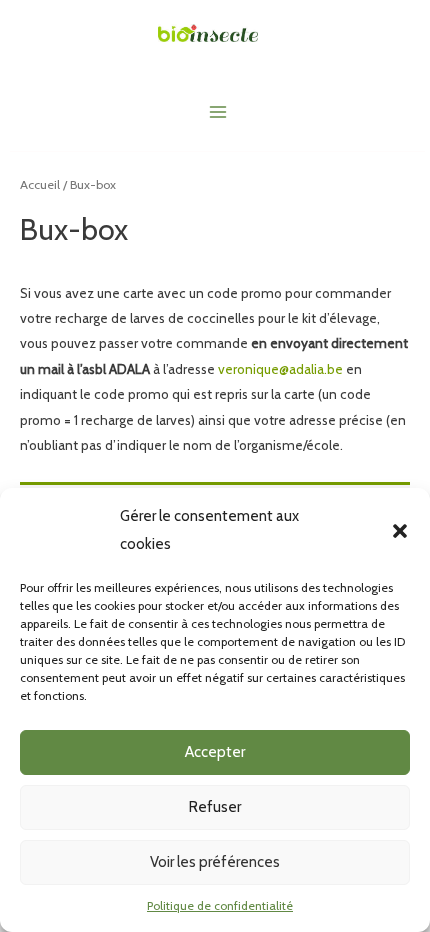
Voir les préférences (215, 862)
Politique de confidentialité (220, 905)
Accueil (40, 184)
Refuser (215, 807)
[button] (400, 531)
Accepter (215, 752)
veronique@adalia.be (280, 369)
